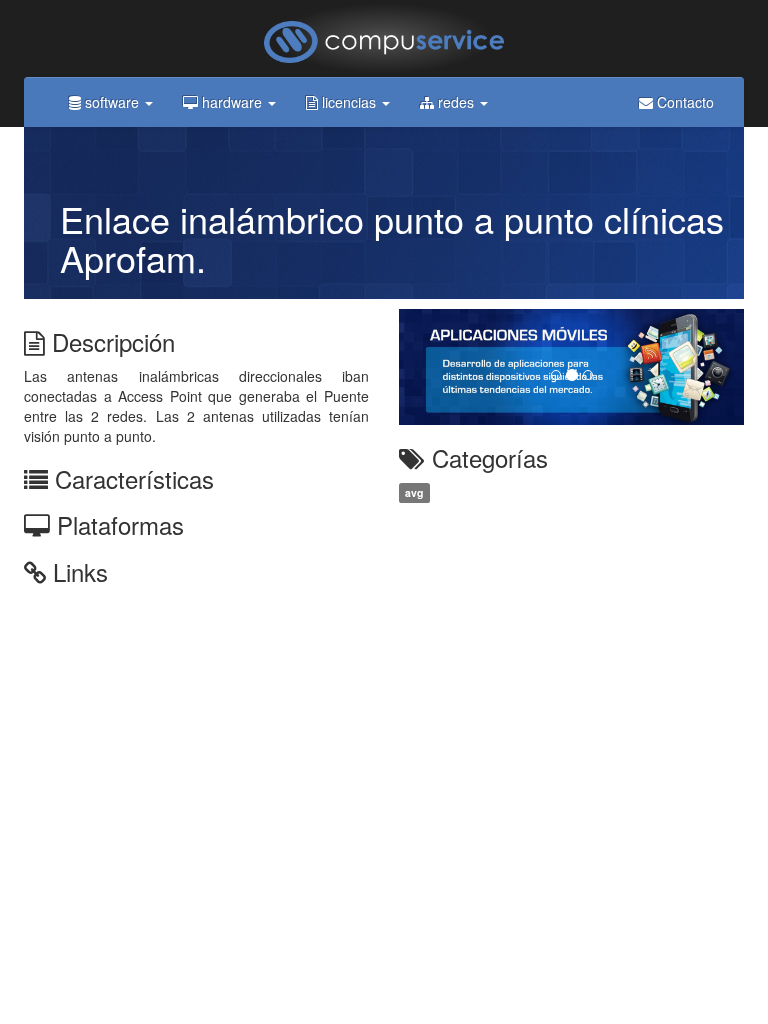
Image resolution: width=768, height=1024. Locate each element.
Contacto (683, 102)
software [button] (112, 102)
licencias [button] (349, 102)
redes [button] (456, 102)
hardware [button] (232, 102)
